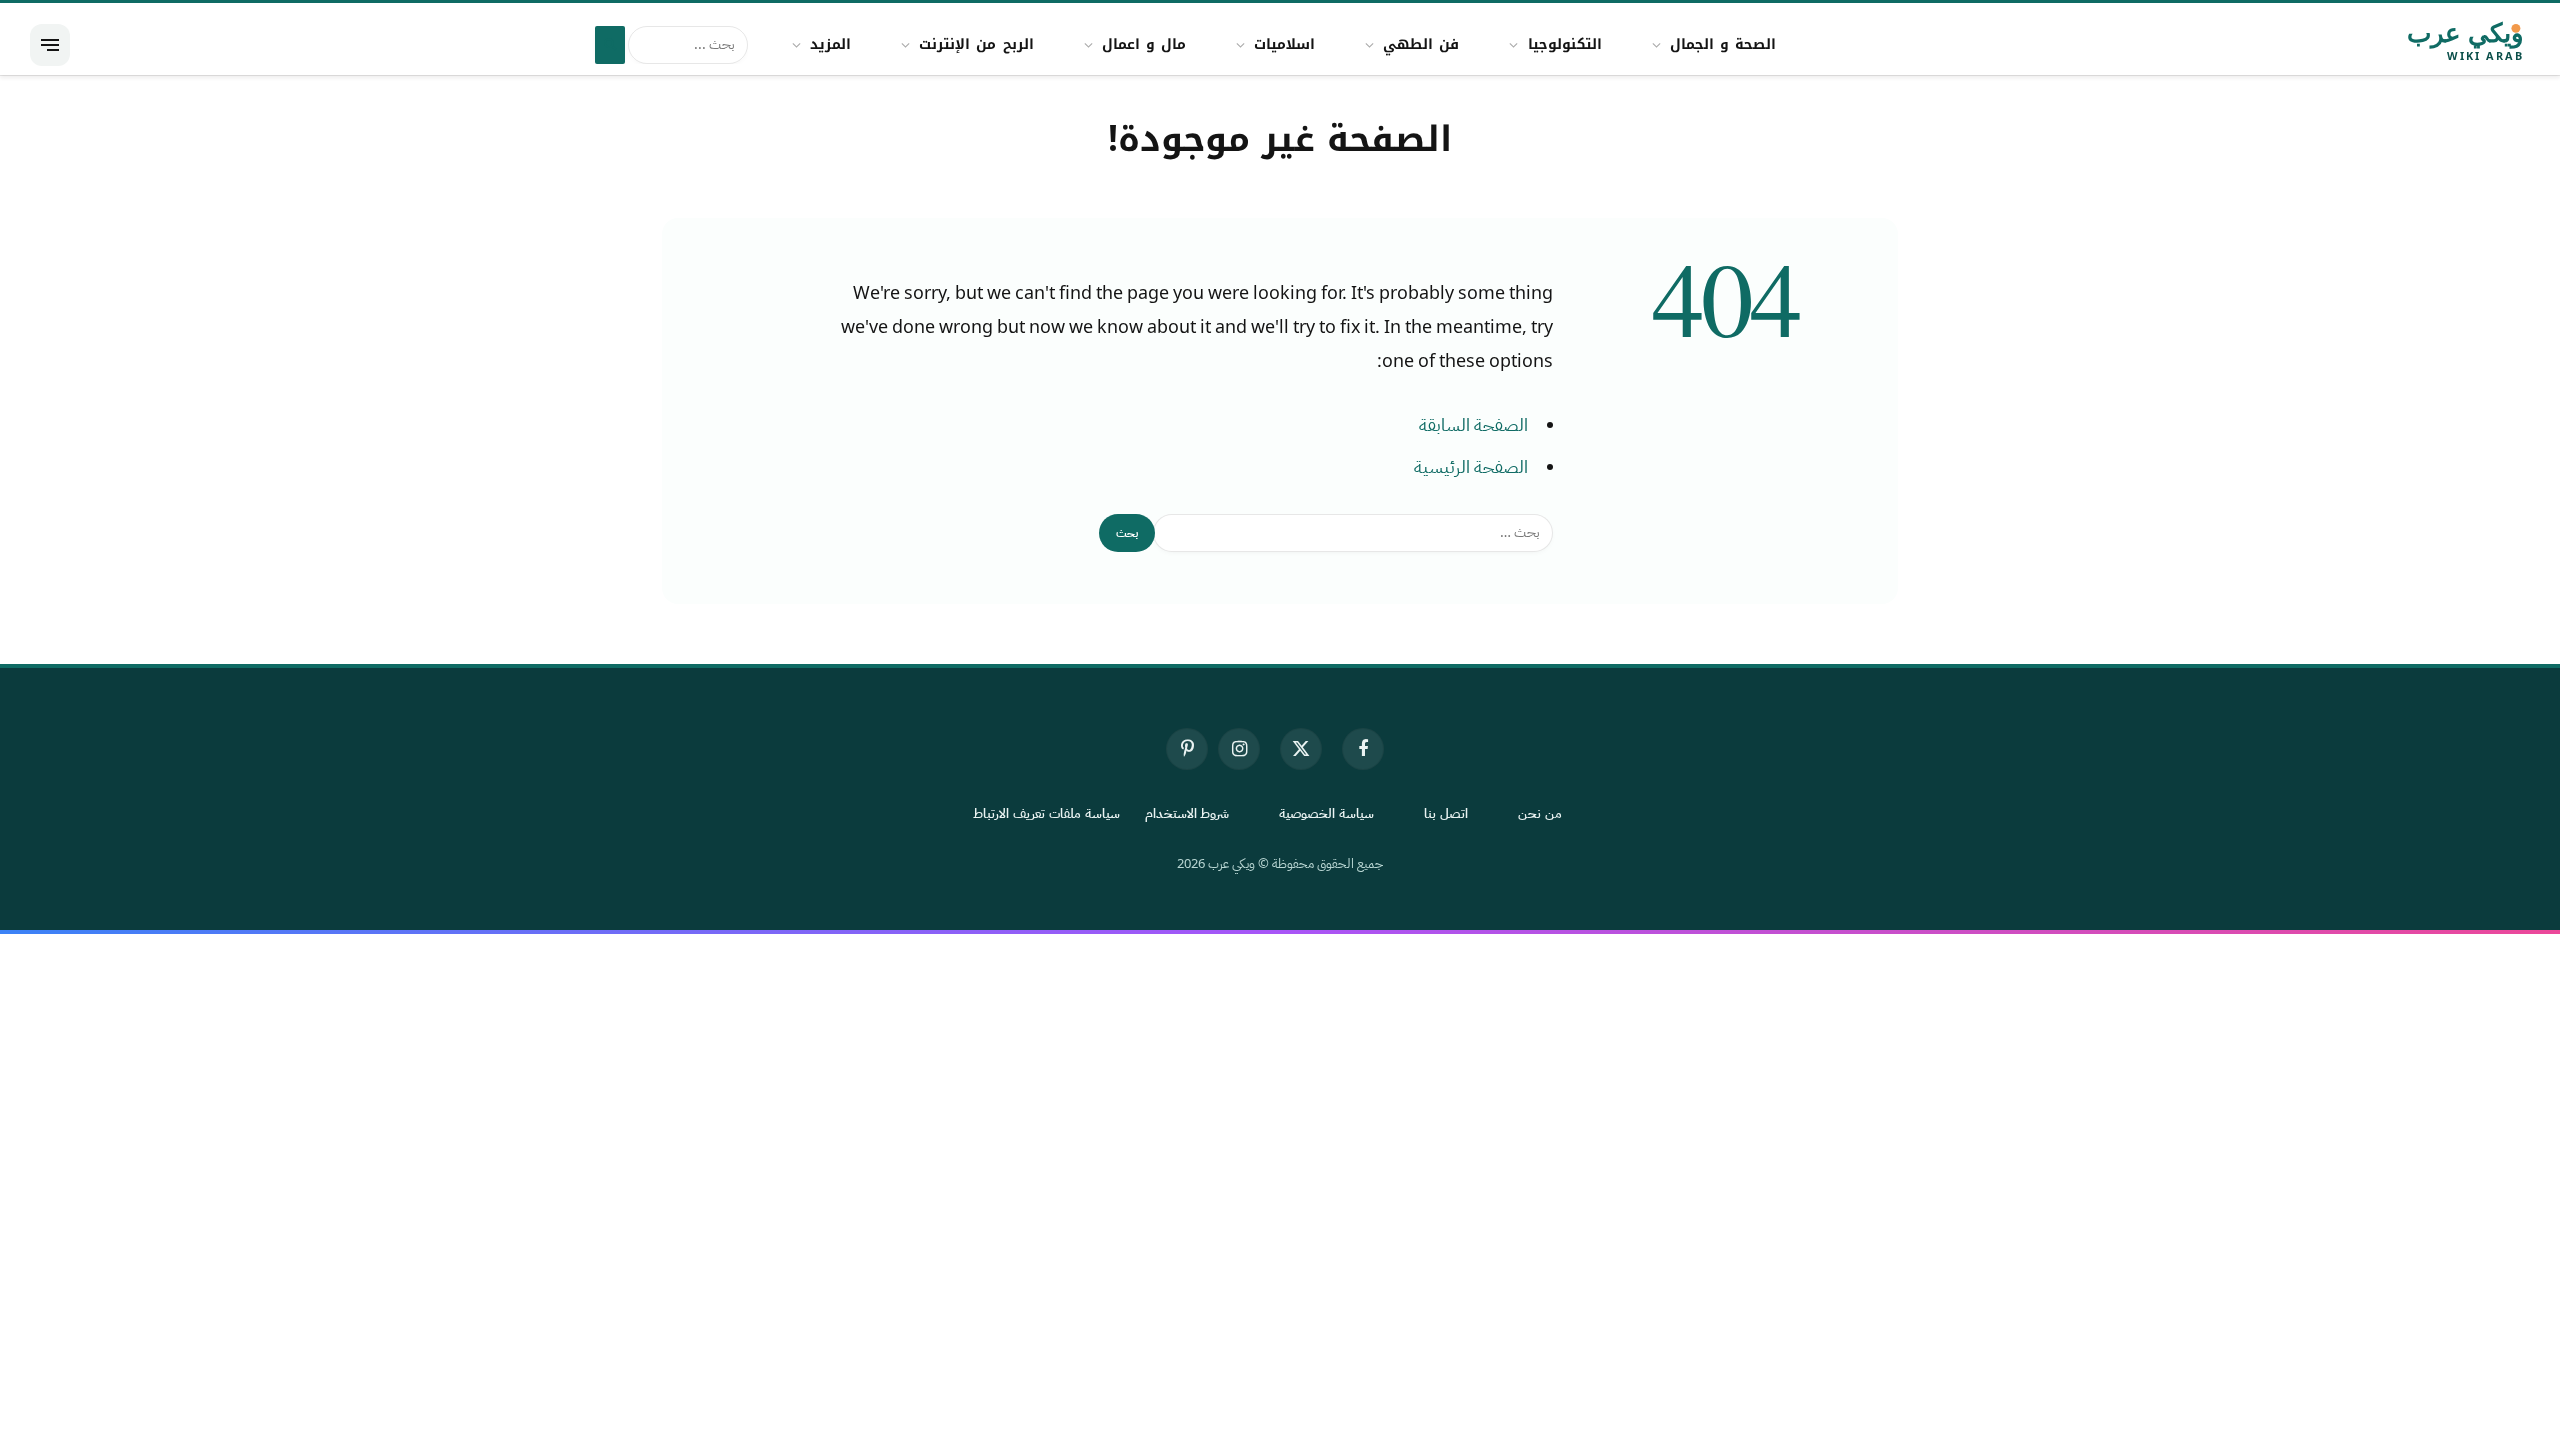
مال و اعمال (1144, 44)
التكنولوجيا (1565, 44)
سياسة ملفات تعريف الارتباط (1046, 813)
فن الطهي (1421, 44)
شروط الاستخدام (1187, 813)
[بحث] (610, 45)
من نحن (1540, 813)
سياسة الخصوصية (1326, 813)
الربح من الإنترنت (976, 44)
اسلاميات (1284, 44)
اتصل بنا (1446, 813)
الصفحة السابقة (1473, 425)
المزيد (830, 44)
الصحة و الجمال (1723, 44)
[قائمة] (50, 45)
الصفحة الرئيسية (1471, 467)
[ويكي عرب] (2408, 45)
